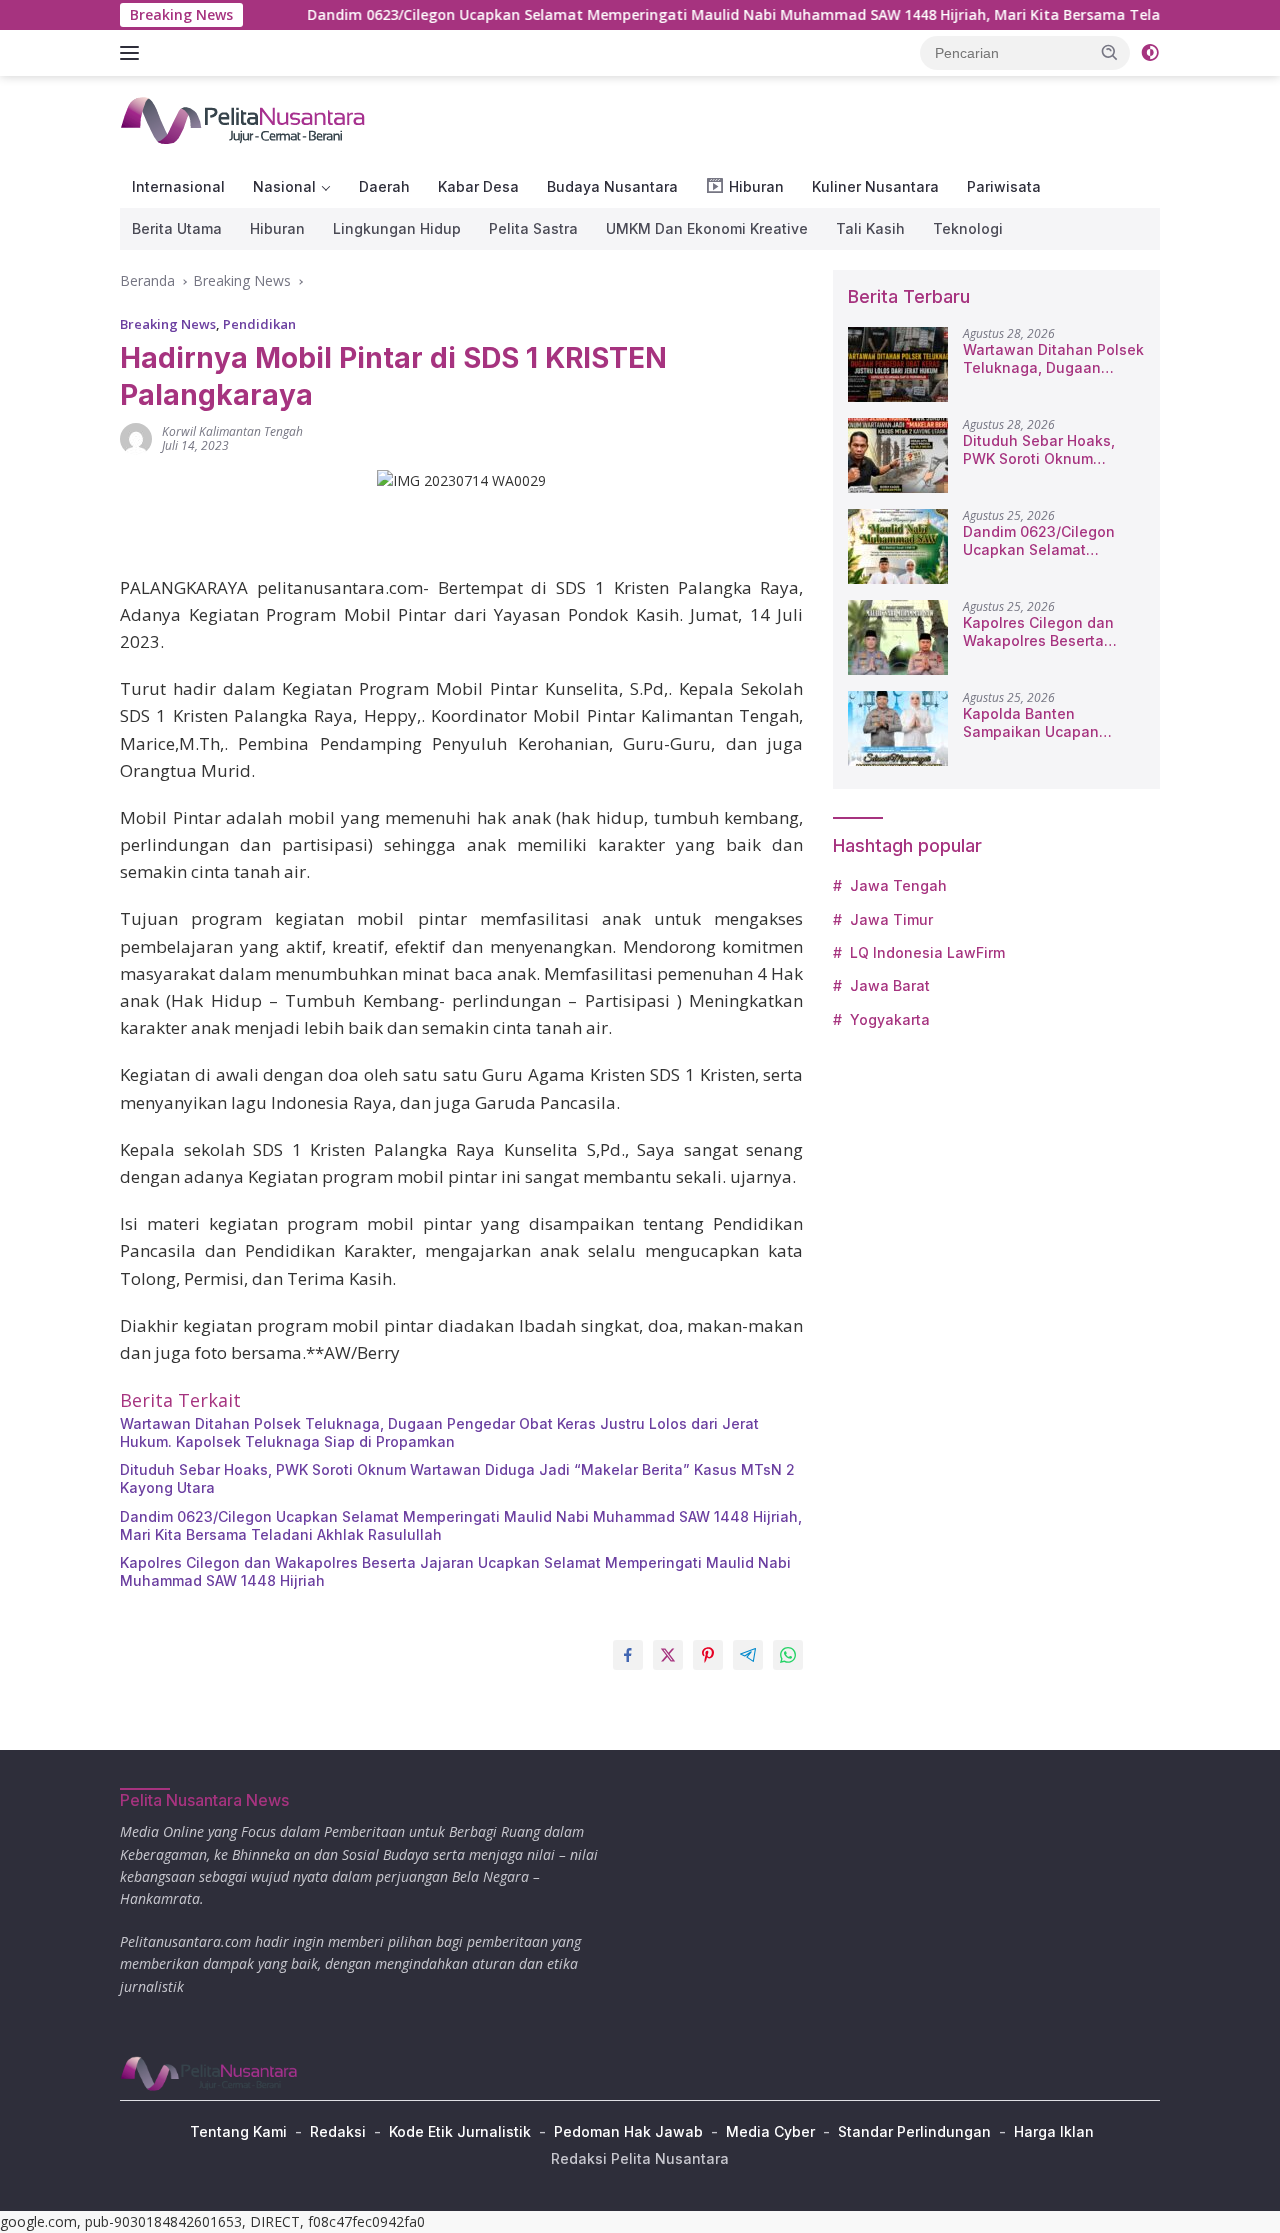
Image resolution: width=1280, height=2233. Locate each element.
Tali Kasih (870, 228)
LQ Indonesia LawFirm (927, 952)
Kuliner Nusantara (875, 186)
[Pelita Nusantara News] (244, 119)
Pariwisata (1004, 186)
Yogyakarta (890, 1019)
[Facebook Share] (628, 1655)
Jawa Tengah (898, 885)
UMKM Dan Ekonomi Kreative (707, 228)
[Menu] (133, 53)
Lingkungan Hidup (397, 228)
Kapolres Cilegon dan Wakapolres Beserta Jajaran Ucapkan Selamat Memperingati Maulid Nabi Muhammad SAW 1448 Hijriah (455, 1571)
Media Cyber (770, 2131)
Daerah (384, 186)
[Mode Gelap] (1150, 53)
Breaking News (168, 324)
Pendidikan (259, 324)
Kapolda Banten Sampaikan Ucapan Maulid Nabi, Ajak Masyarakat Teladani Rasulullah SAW (1037, 723)
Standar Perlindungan (914, 2131)
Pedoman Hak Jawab (628, 2131)
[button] (1110, 52)
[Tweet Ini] (668, 1655)
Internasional (178, 186)
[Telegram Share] (748, 1655)
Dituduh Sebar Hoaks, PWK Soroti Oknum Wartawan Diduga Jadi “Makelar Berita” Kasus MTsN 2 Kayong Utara (457, 1478)
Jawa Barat (890, 985)
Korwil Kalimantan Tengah (232, 431)
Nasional (284, 186)
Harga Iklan (1054, 2131)
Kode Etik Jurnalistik (460, 2131)
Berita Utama (177, 228)
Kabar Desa (478, 186)
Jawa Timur (891, 919)
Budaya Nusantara (612, 186)
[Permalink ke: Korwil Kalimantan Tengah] (136, 437)
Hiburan (277, 228)
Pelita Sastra (533, 228)
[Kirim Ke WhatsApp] (788, 1655)
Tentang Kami (238, 2131)
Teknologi (968, 228)
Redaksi (338, 2131)
